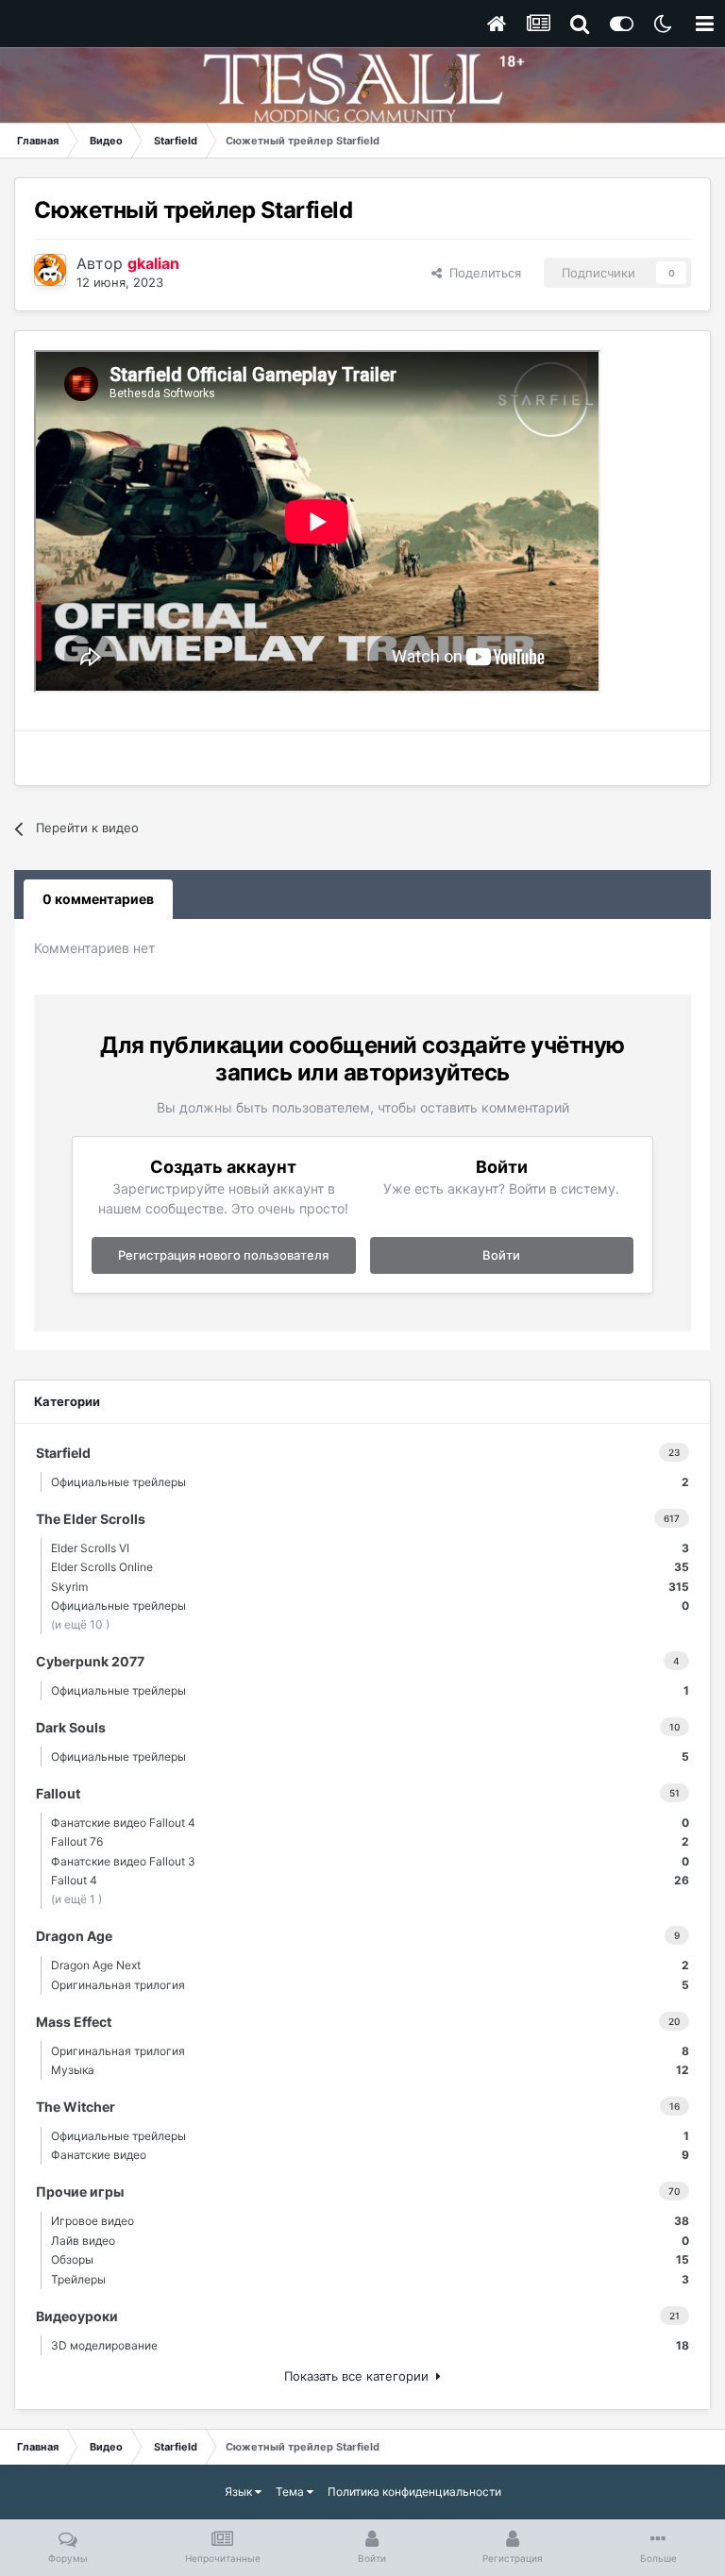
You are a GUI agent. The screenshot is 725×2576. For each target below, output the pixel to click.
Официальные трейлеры (370, 1482)
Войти (501, 1255)
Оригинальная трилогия (370, 1985)
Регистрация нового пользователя (223, 1255)
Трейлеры (370, 2279)
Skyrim (370, 1587)
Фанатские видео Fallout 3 (370, 1861)
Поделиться (481, 273)
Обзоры (370, 2259)
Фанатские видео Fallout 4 (370, 1823)
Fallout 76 (370, 1841)
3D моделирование (370, 2345)
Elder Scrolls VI (370, 1548)
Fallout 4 (370, 1880)
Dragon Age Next (370, 1965)
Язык (240, 2492)
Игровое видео (370, 2221)
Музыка (370, 2070)
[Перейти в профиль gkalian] (50, 270)
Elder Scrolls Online (370, 1567)
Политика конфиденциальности (414, 2492)
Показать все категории (360, 2376)
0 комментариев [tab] (98, 899)
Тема (291, 2492)
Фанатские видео (370, 2155)
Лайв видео (370, 2241)
